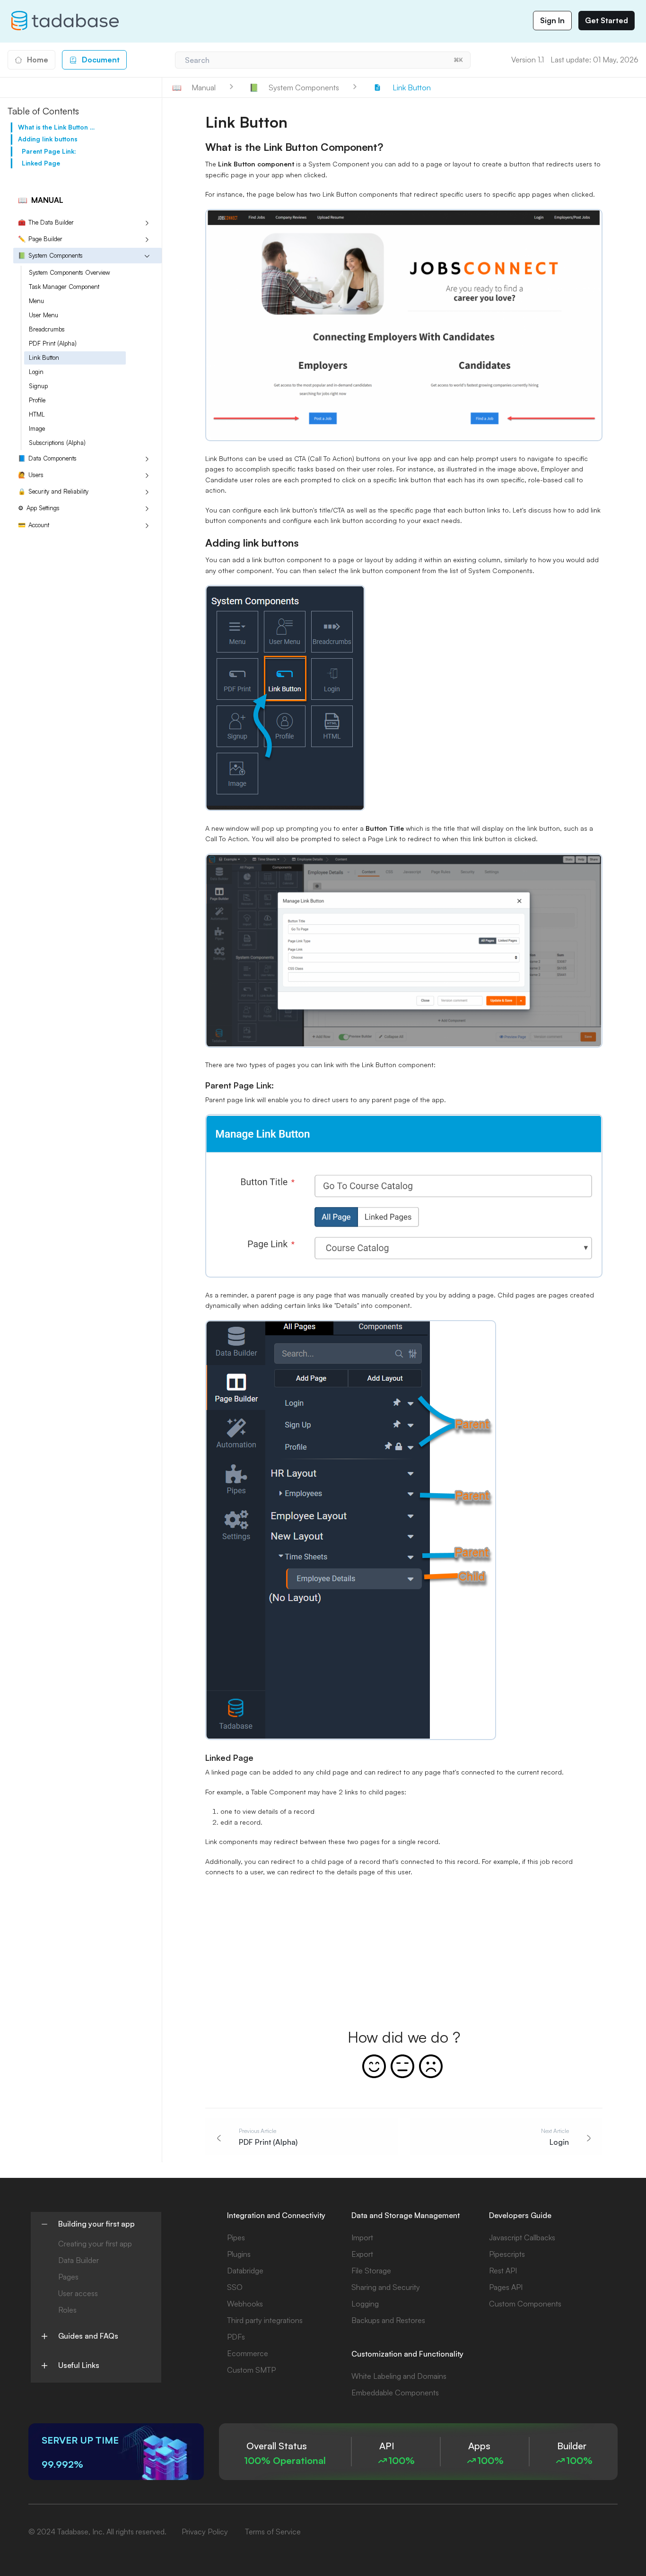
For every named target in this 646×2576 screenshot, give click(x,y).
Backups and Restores (388, 2320)
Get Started (607, 20)
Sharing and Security (386, 2287)
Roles (67, 2310)
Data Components (47, 458)
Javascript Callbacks (522, 2237)
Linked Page (41, 163)
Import (362, 2237)
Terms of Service (273, 2532)
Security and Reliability (53, 491)
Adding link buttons (48, 139)
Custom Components (525, 2304)
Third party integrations (265, 2320)
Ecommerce (248, 2353)
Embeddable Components (395, 2393)
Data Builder (79, 2260)
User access (78, 2293)
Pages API (506, 2287)
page (434, 164)
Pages (68, 2277)
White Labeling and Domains (399, 2376)
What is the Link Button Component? (57, 127)
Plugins (239, 2254)
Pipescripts (507, 2254)
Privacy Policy (205, 2532)
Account (34, 525)
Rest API (503, 2271)
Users (31, 475)
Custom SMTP (251, 2370)
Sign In (552, 20)
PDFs (236, 2337)
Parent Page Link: (49, 151)
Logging (365, 2304)
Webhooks (245, 2304)
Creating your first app (95, 2244)
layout (462, 164)
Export (362, 2254)
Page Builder (40, 239)
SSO (235, 2287)
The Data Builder (46, 222)
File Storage (371, 2271)
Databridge (245, 2271)
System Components (50, 255)
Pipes (236, 2237)
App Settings (39, 508)
